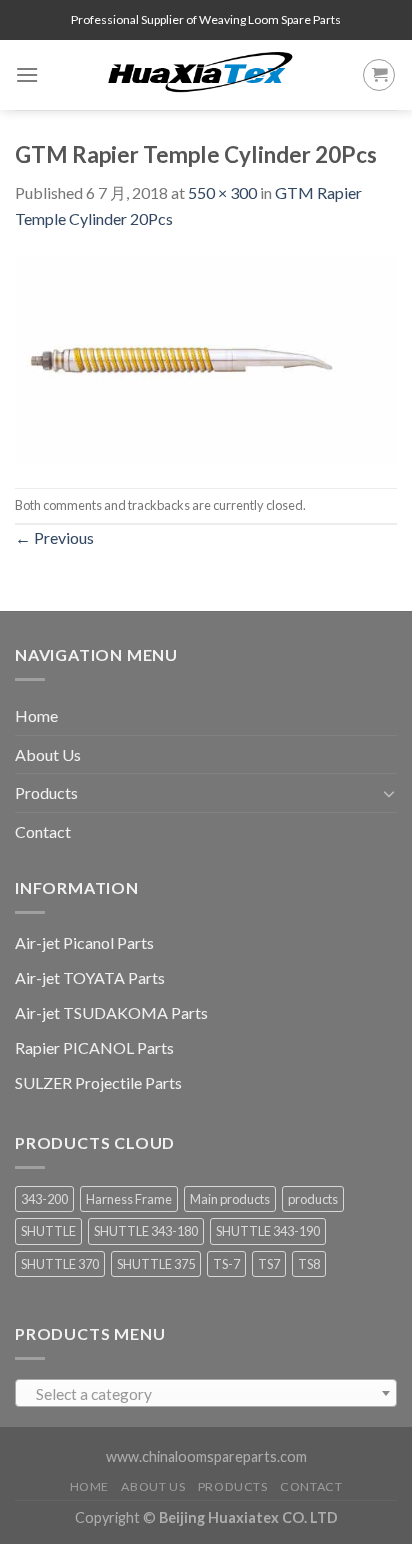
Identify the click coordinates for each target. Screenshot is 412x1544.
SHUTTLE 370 (60, 1264)
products (313, 1199)
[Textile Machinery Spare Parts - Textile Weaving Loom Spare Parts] (200, 75)
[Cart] (379, 75)
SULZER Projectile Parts (98, 1082)
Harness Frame (129, 1199)
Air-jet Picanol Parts (84, 942)
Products (46, 792)
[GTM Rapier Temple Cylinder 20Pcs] (206, 357)
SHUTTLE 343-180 (146, 1231)
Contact (43, 831)
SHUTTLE (48, 1231)
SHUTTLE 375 (156, 1264)
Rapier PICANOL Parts (94, 1047)
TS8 (309, 1264)
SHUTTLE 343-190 (268, 1231)
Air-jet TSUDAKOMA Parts (111, 1012)
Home (36, 715)
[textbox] (206, 1394)
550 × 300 (222, 192)
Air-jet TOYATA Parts (90, 977)
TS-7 (226, 1264)
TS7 (269, 1264)
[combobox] (206, 1393)
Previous (54, 537)
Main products (230, 1199)
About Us (48, 754)
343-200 (44, 1199)
